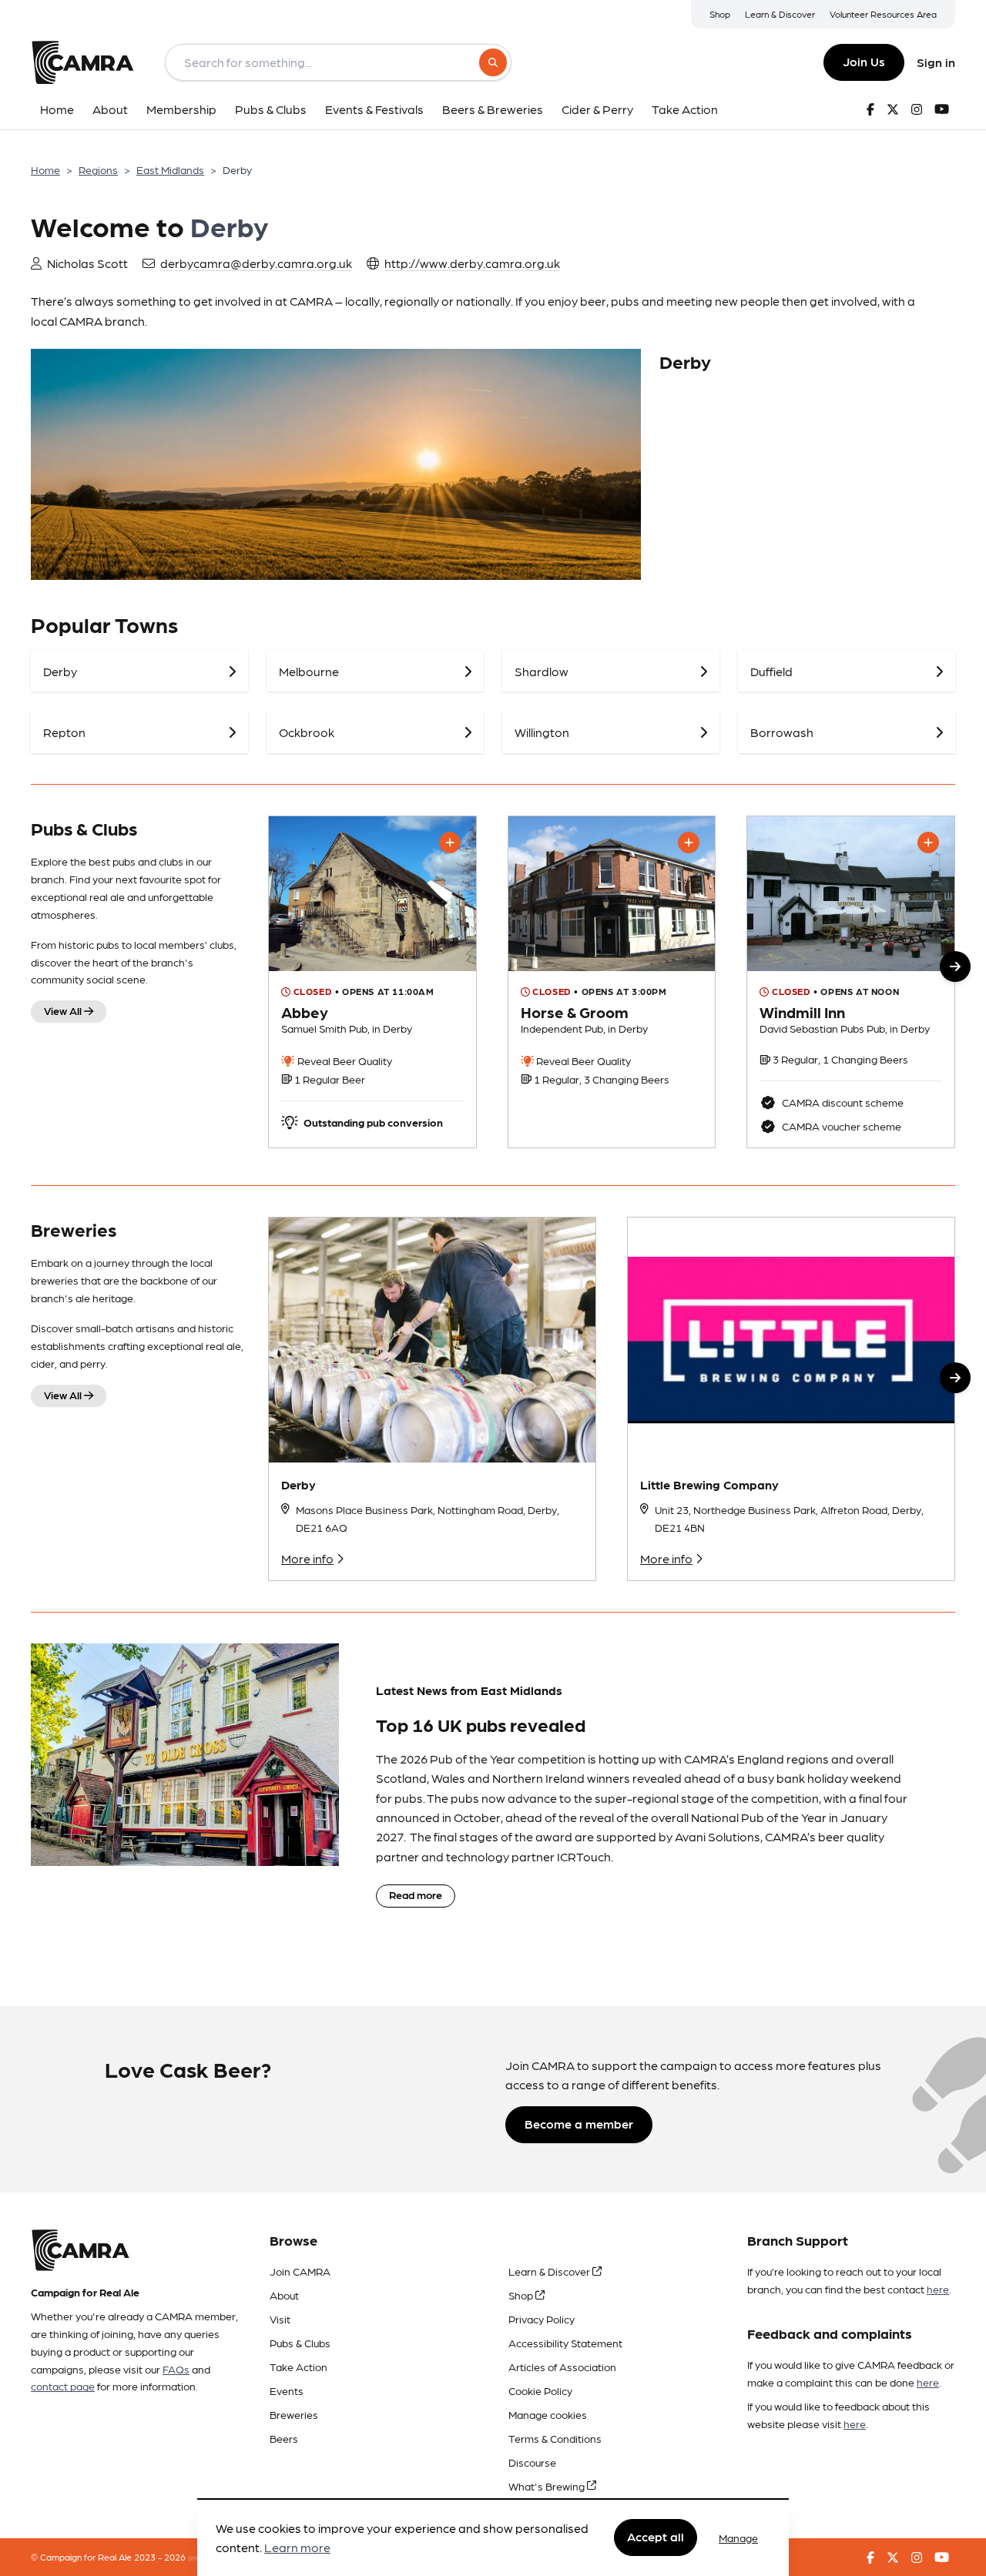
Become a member (579, 2124)
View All (64, 1010)
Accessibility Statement (565, 2343)
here (938, 2289)
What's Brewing (548, 2486)
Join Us (864, 61)
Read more (416, 1894)
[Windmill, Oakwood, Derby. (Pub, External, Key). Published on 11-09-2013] (851, 982)
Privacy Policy (542, 2319)
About (284, 2295)
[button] (955, 966)
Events (287, 2390)
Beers (284, 2438)
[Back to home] (82, 62)
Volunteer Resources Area (883, 14)
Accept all (656, 2537)
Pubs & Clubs (300, 2343)
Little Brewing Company (709, 1484)
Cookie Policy (540, 2390)
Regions (98, 169)
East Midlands (170, 169)
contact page (63, 2386)
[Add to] (450, 842)
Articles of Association (562, 2367)
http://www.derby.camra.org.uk (472, 263)
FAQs (176, 2369)
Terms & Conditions (555, 2438)
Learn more (297, 2548)
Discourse (532, 2462)
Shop (720, 14)
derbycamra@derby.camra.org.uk (256, 263)
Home (45, 169)
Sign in (936, 62)
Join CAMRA (300, 2271)
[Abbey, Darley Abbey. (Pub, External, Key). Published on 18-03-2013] (372, 982)
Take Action (298, 2367)
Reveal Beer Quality (344, 1060)
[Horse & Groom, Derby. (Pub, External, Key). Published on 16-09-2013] (612, 982)
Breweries (294, 2414)
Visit (280, 2319)
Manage (738, 2537)
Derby (298, 1484)
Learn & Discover (780, 14)
